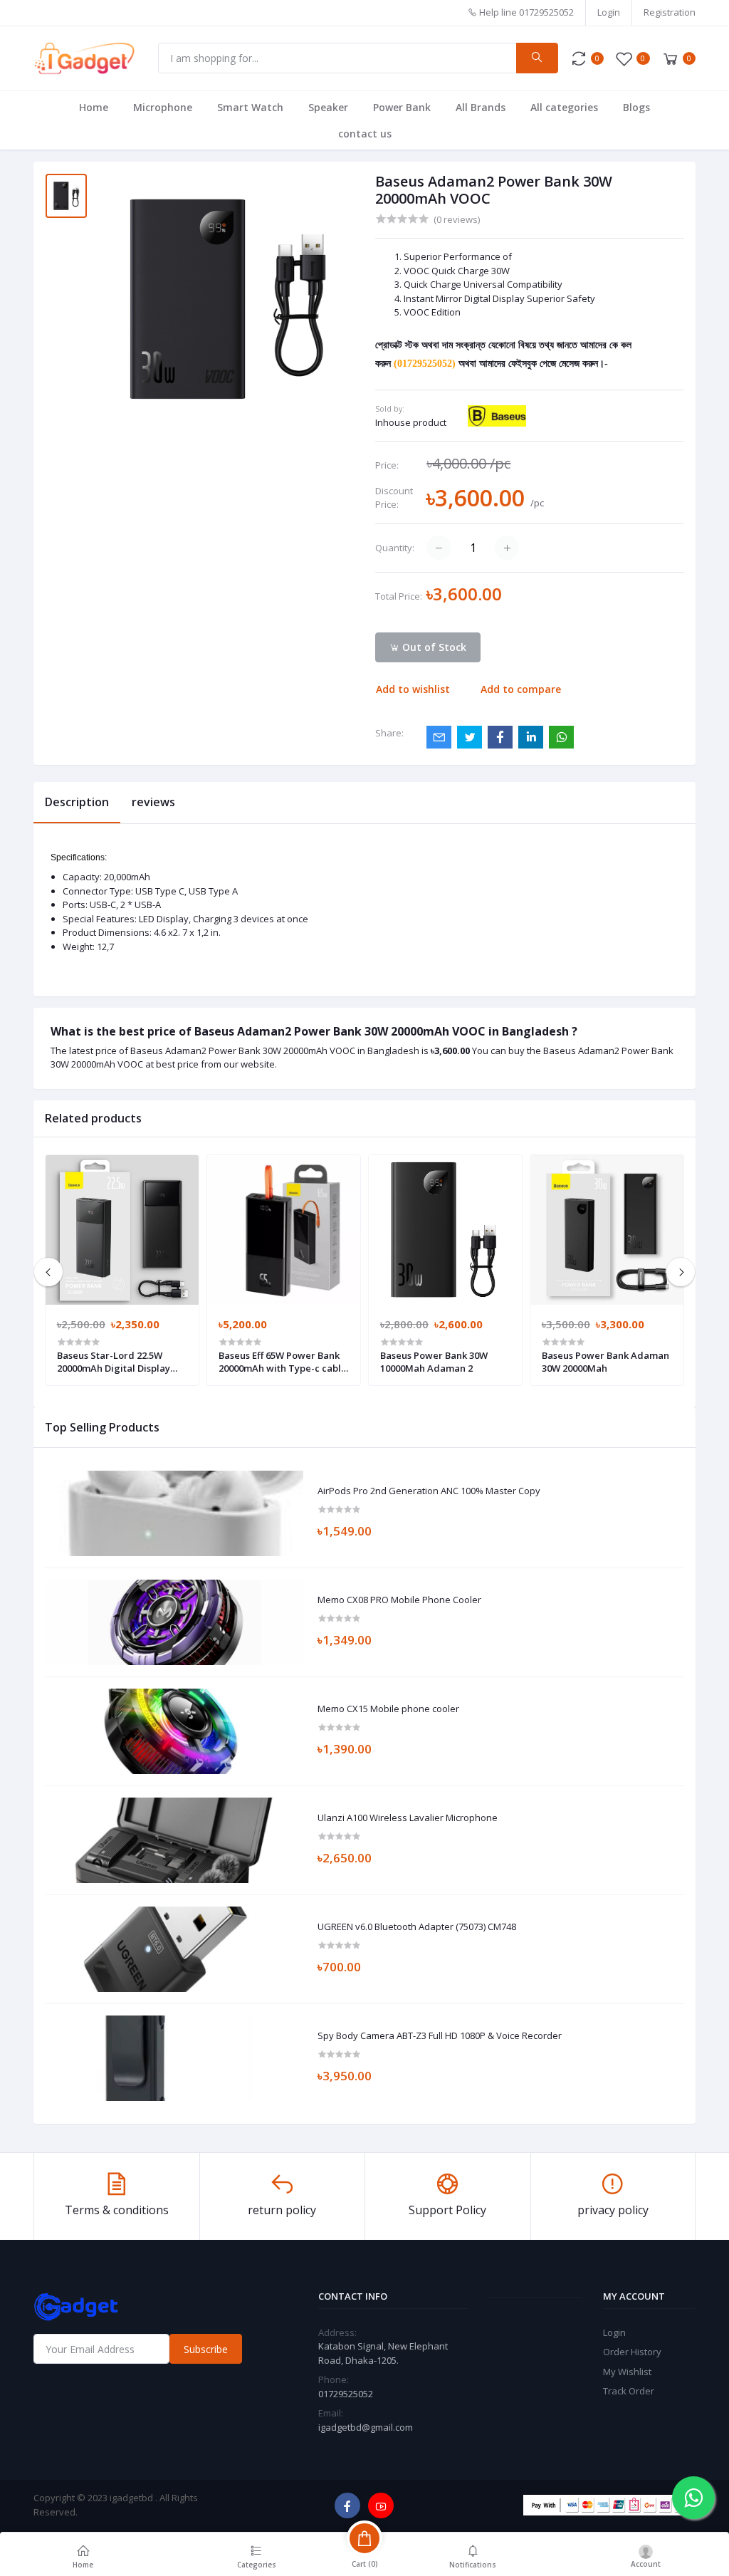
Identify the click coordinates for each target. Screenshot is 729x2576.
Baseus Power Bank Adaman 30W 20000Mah (605, 1362)
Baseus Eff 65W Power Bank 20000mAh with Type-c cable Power (283, 1362)
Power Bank (402, 107)
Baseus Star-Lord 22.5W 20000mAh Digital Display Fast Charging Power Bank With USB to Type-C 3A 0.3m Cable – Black (119, 1362)
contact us (365, 134)
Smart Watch (250, 107)
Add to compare (521, 689)
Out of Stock (433, 647)
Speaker (328, 107)
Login (609, 12)
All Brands (481, 107)
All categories (564, 107)
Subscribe (206, 2349)
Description (77, 802)
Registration (670, 12)
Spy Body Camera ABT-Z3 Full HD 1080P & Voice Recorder (440, 2036)
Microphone (163, 107)
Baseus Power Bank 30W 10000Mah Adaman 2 (434, 1362)
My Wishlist (627, 2372)
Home (94, 107)
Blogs (636, 107)
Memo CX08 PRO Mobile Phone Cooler (399, 1600)
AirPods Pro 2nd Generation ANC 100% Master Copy (429, 1491)
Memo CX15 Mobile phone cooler (388, 1709)
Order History (632, 2352)
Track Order (629, 2391)
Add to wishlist (413, 689)
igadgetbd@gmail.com (366, 2427)
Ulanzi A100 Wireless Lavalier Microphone (408, 1818)
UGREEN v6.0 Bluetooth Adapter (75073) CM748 (417, 1927)
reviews (153, 802)
